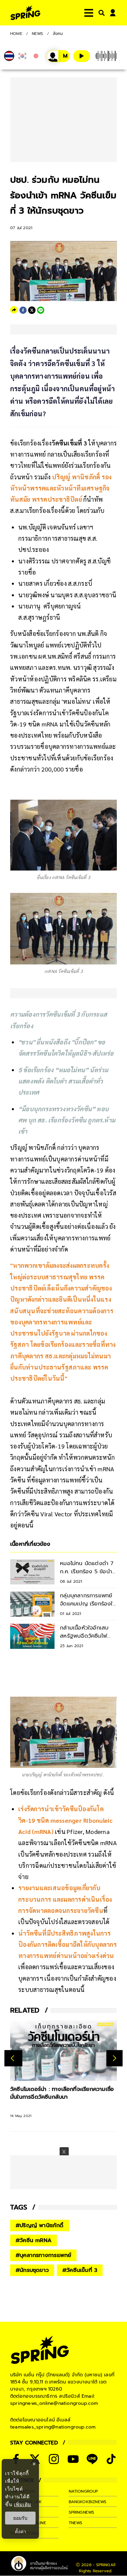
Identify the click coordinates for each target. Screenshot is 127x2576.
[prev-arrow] (13, 2058)
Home (16, 34)
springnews (82, 2512)
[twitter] (32, 310)
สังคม (58, 34)
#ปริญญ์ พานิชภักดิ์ (40, 2225)
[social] (54, 2459)
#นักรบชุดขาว (32, 2270)
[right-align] (100, 13)
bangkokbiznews (88, 2502)
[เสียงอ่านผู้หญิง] (58, 56)
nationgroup (83, 2491)
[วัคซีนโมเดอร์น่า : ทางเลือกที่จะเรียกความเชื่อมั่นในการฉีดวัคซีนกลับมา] (63, 2050)
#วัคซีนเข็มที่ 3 (80, 2270)
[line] (41, 310)
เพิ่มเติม (23, 2504)
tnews (76, 2523)
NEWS (38, 34)
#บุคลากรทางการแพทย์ (43, 2255)
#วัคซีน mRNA (34, 2240)
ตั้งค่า (20, 2532)
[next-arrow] (114, 2058)
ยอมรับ (20, 2518)
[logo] (25, 13)
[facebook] (23, 310)
